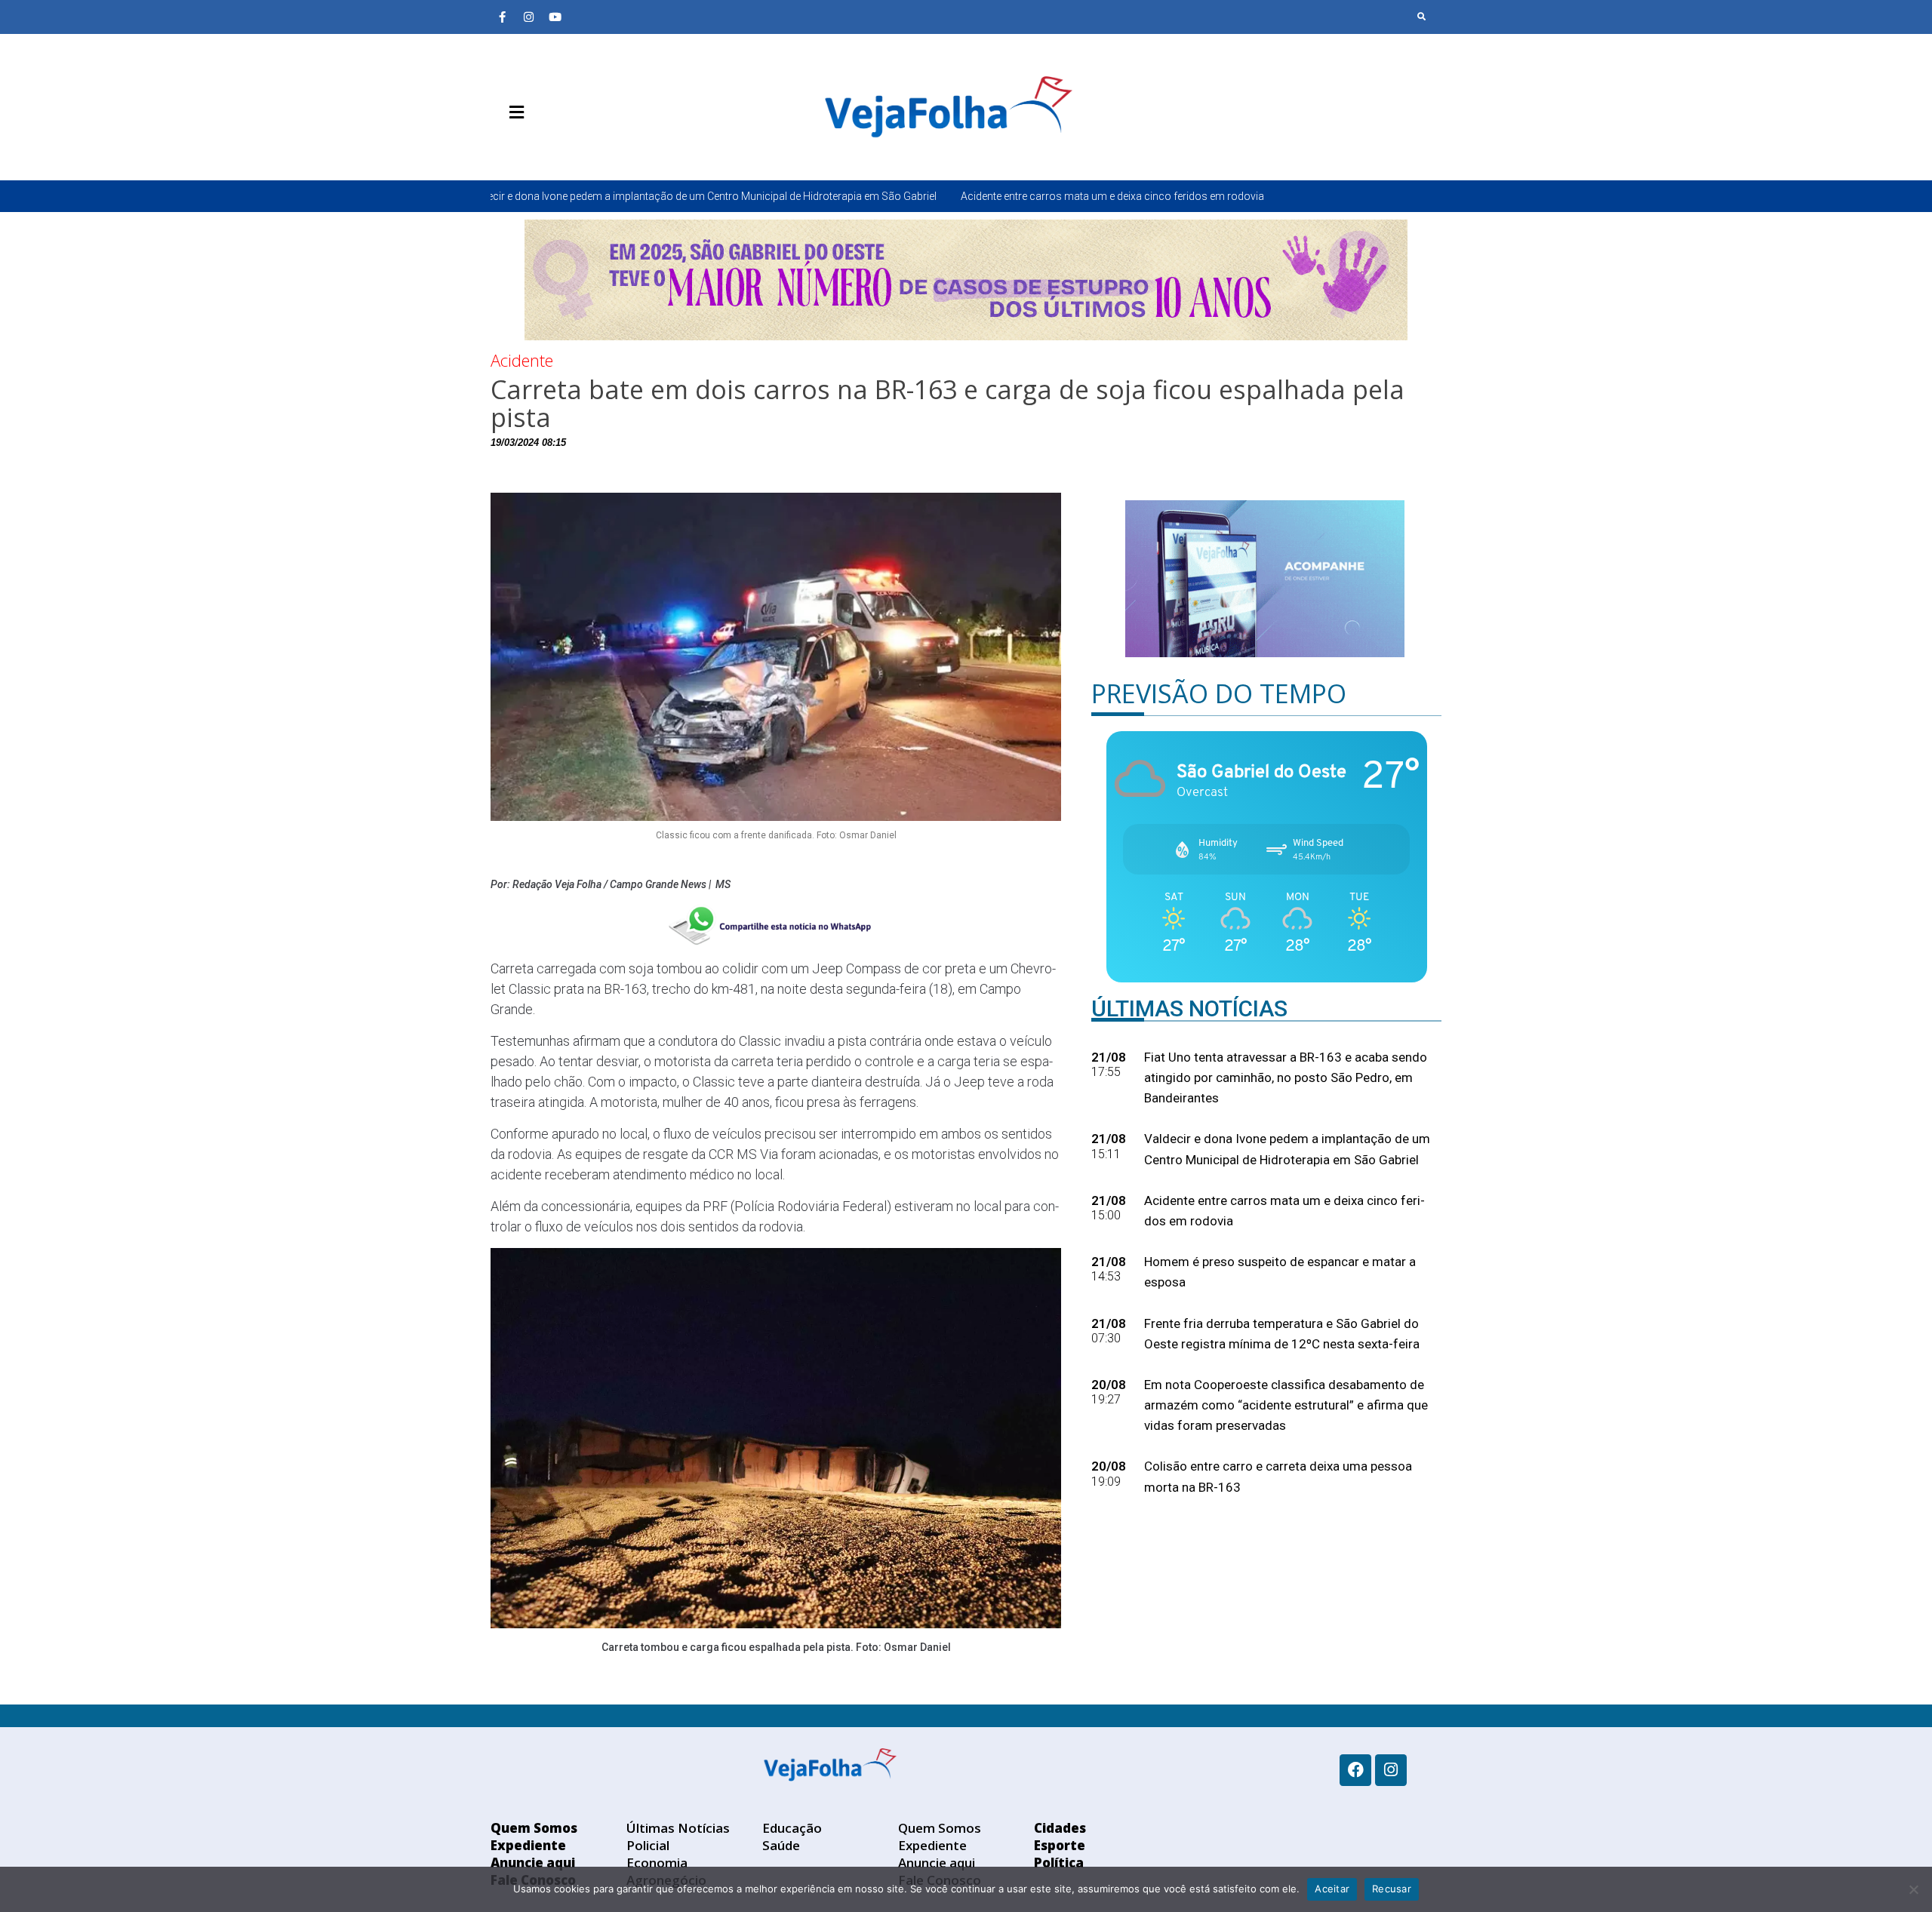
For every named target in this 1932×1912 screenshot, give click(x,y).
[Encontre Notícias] (1422, 17)
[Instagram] (528, 17)
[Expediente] (525, 148)
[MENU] (513, 112)
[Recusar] (1913, 1889)
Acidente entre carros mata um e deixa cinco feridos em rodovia (913, 196)
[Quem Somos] (502, 148)
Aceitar (1332, 1889)
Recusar (1392, 1889)
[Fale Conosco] (570, 148)
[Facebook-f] (502, 17)
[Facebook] (1355, 1770)
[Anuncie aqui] (547, 148)
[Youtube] (555, 17)
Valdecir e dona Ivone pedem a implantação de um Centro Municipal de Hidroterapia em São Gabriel (502, 196)
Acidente (522, 360)
